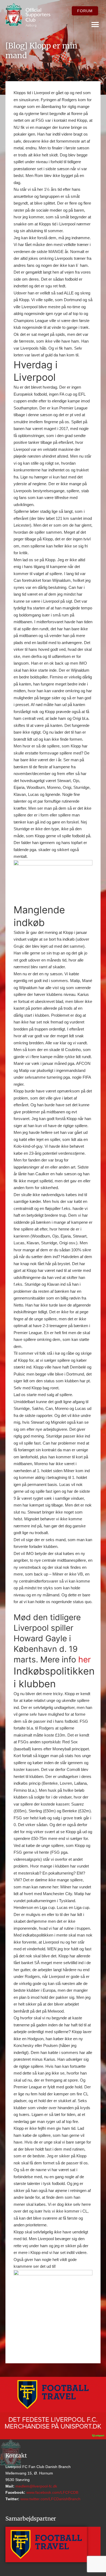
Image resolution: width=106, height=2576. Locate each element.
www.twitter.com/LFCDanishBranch (50, 2499)
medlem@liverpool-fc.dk (36, 2486)
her (85, 1659)
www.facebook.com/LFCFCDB (52, 2492)
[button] (95, 24)
